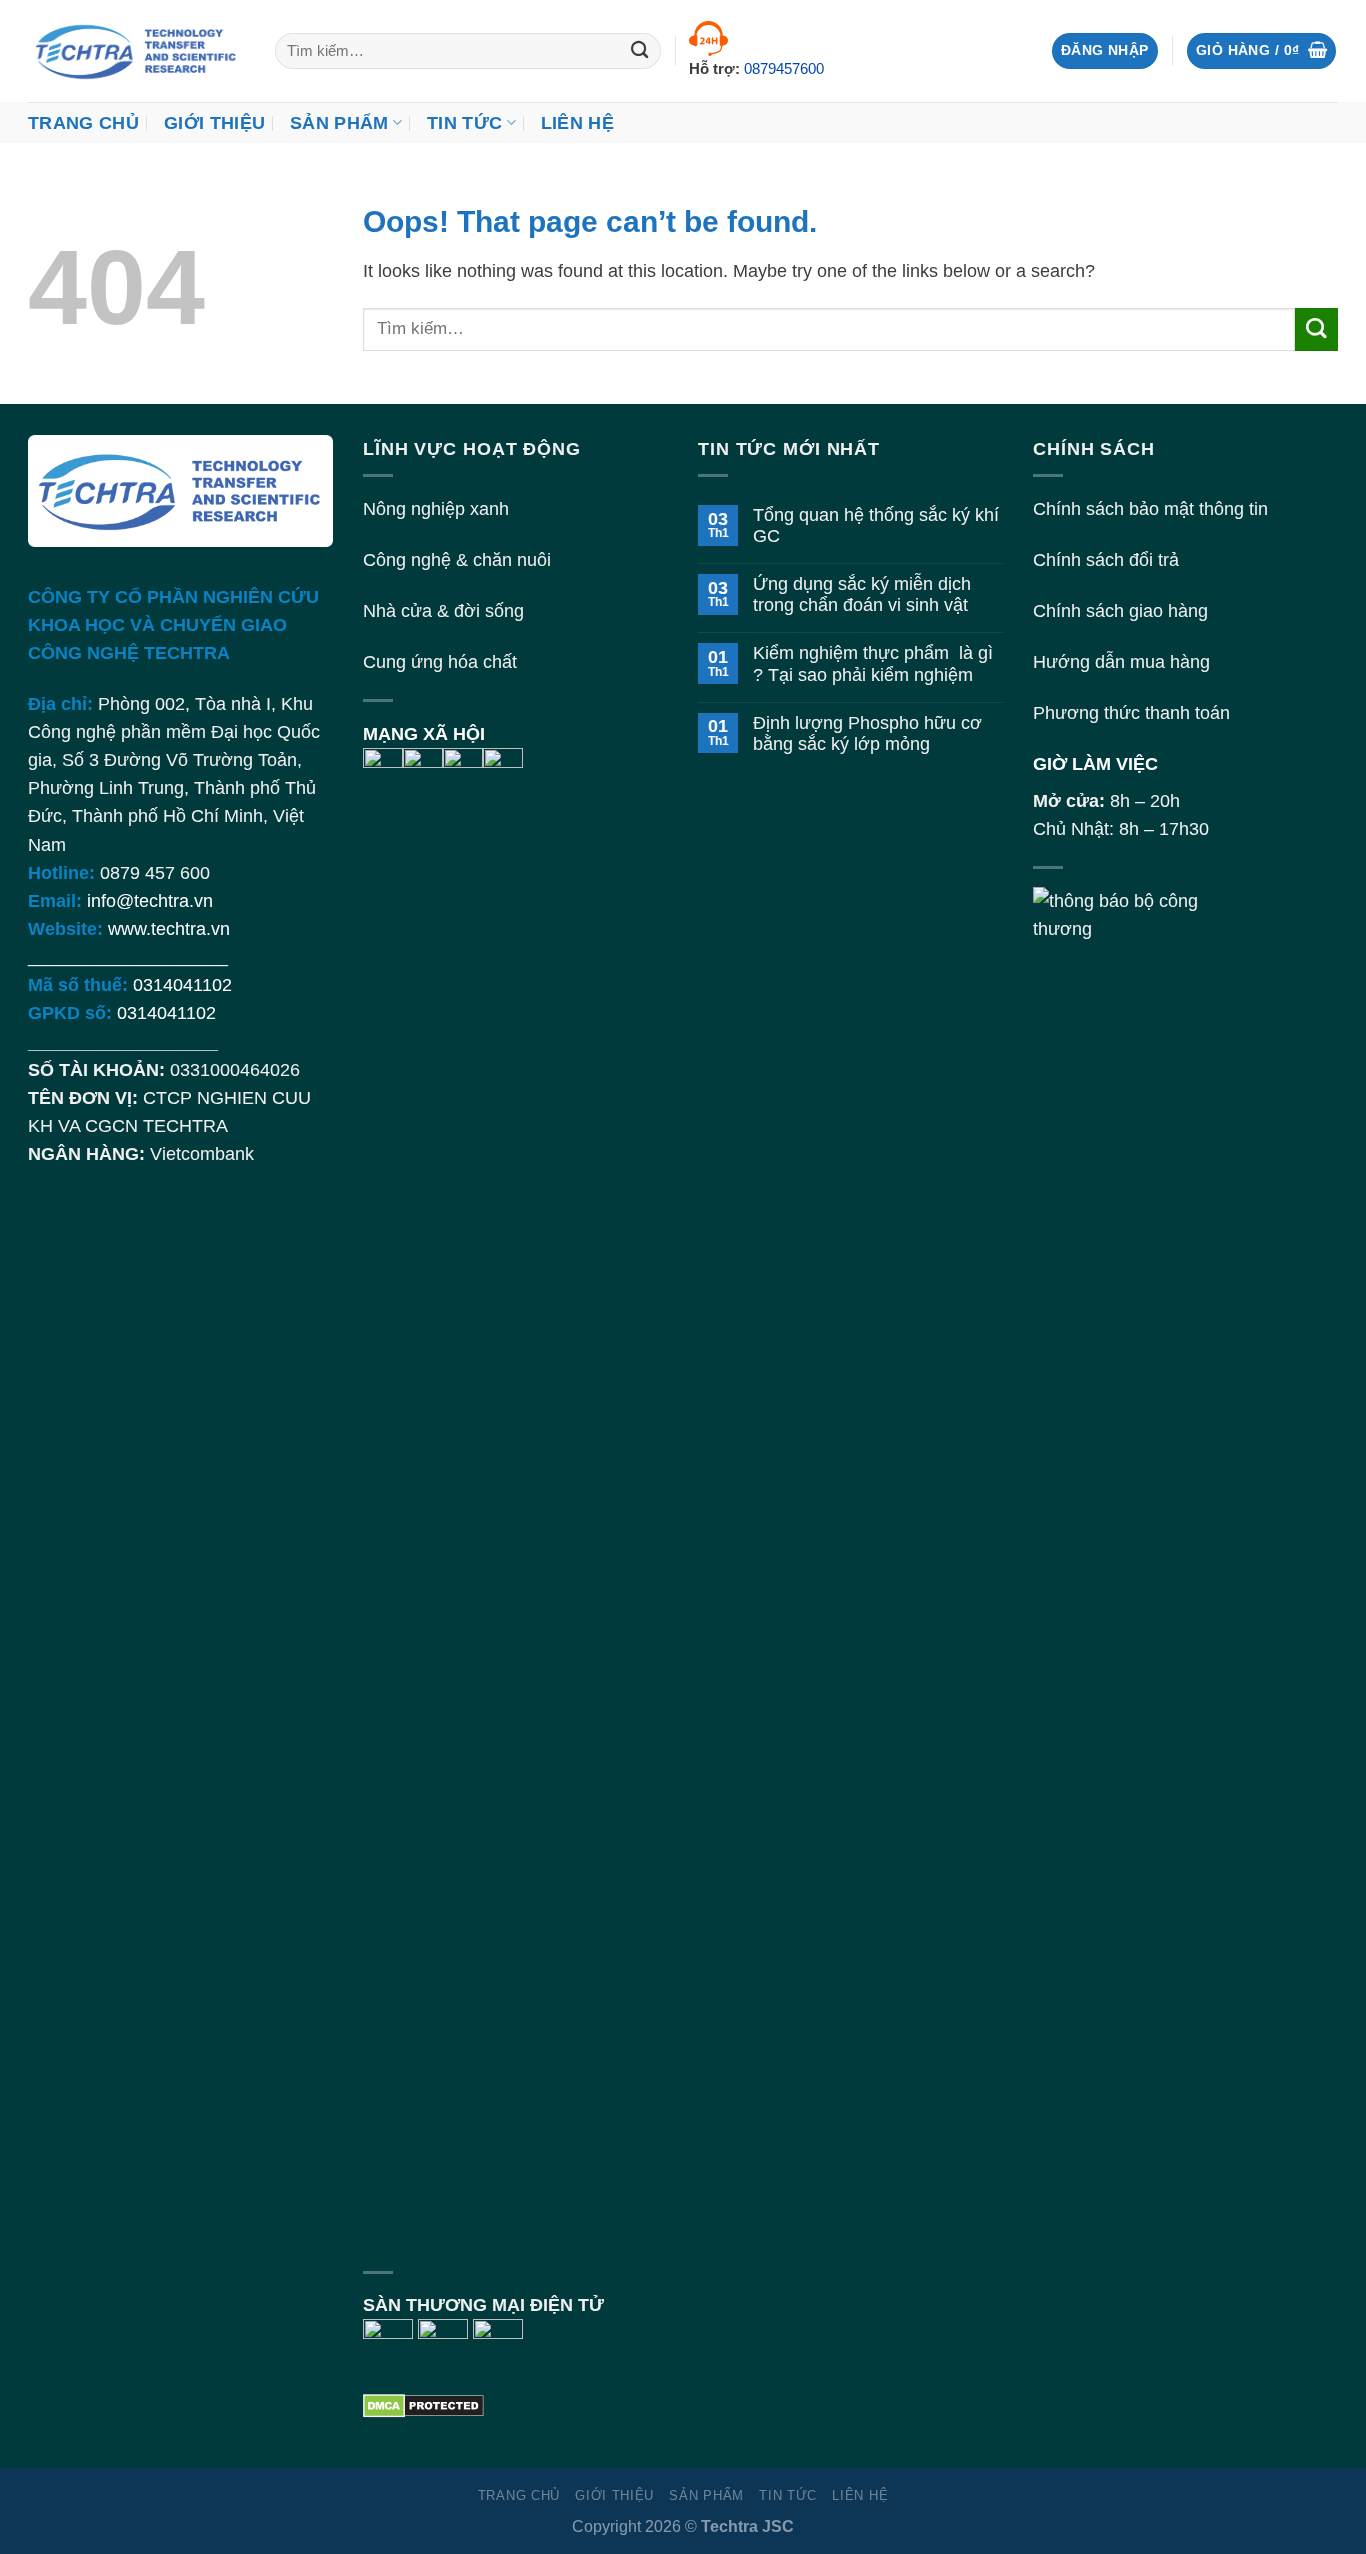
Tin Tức (464, 123)
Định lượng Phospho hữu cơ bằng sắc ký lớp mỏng (867, 733)
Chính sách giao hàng (1120, 611)
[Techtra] (136, 51)
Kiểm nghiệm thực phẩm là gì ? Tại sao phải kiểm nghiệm (873, 663)
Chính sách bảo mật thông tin (1150, 509)
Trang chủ (83, 123)
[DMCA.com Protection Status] (423, 2404)
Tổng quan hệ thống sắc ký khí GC (876, 525)
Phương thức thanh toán (1131, 713)
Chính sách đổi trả (1106, 560)
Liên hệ (577, 123)
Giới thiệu (215, 123)
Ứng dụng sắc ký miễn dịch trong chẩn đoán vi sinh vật (862, 594)
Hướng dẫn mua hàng (1121, 662)
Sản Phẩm (339, 123)
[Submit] (640, 51)
